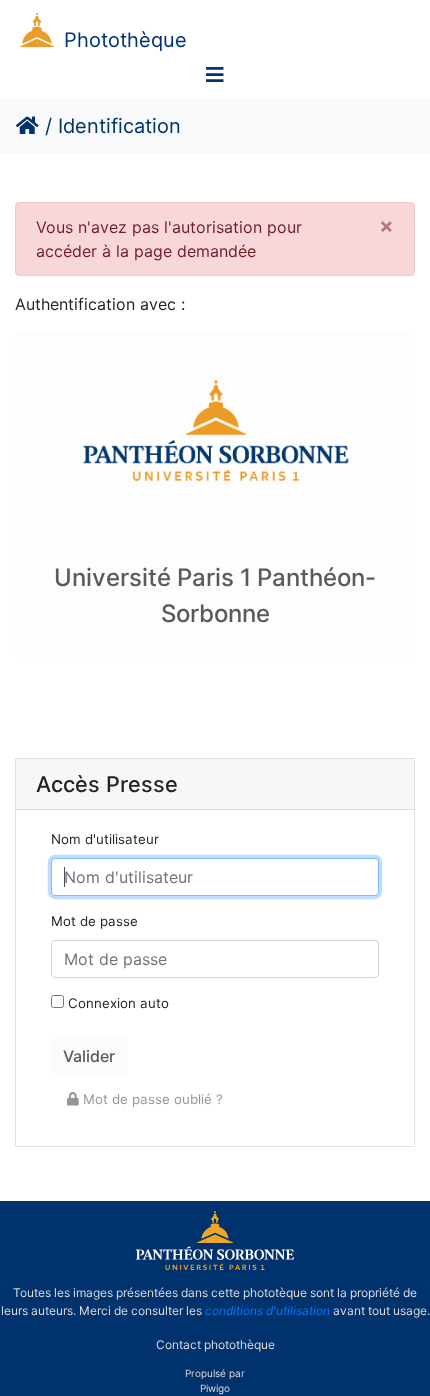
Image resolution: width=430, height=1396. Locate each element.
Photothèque (125, 40)
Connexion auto (116, 1003)
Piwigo (215, 1388)
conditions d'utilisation (267, 1310)
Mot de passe (94, 921)
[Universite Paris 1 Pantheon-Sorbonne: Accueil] (215, 1266)
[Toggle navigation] (215, 75)
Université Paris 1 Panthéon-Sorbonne (215, 595)
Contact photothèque (215, 1344)
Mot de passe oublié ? (151, 1099)
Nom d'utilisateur (105, 839)
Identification (119, 126)
